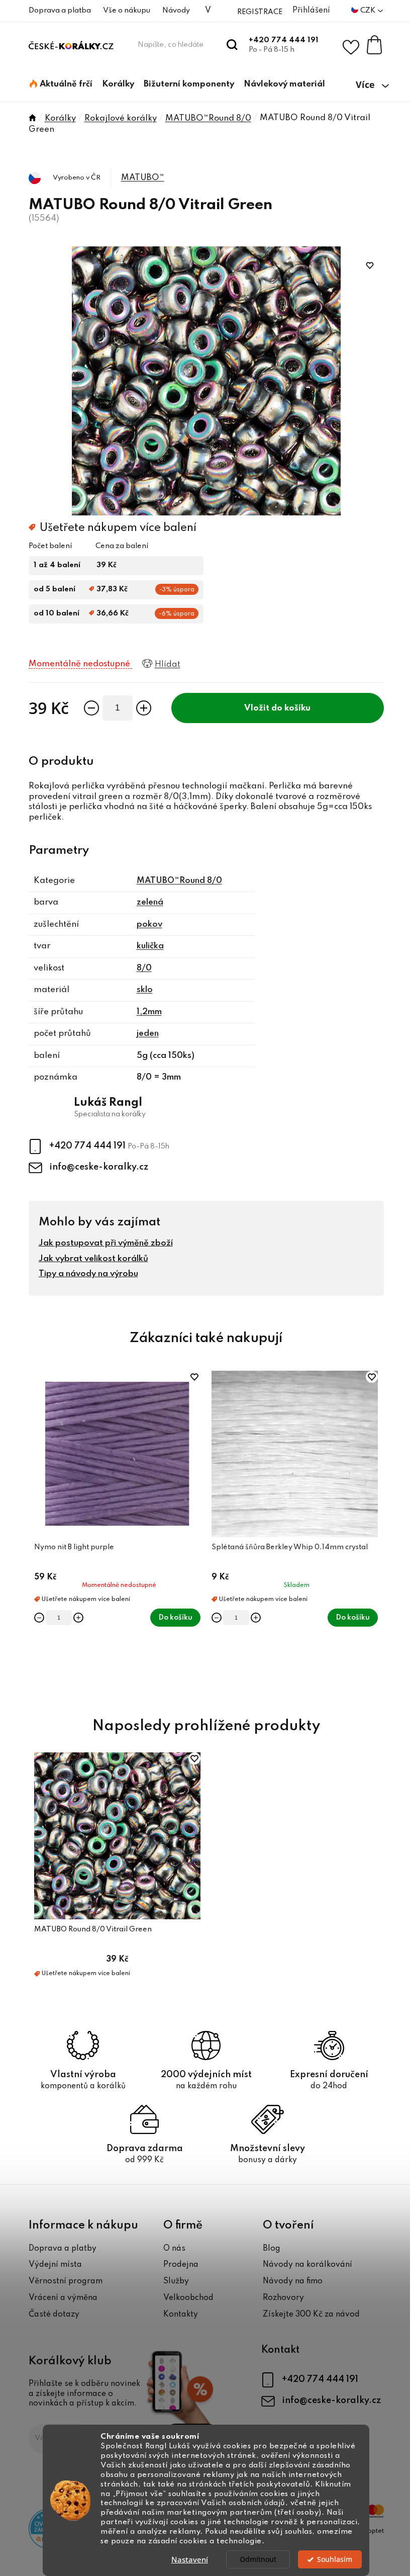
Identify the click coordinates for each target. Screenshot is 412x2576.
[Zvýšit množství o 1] (144, 708)
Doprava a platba (60, 11)
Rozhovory (283, 2298)
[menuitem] (61, 84)
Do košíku (291, 708)
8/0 (144, 968)
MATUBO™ (143, 178)
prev (37, 1533)
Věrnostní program (66, 2281)
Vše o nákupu (127, 11)
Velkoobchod (188, 2298)
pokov (149, 924)
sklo (145, 990)
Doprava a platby (63, 2249)
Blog (272, 2249)
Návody (176, 11)
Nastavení (190, 2559)
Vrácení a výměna (63, 2298)
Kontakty (181, 2315)
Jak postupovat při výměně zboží (106, 1243)
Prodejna (181, 2265)
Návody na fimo (293, 2281)
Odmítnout (258, 2559)
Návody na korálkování (307, 2265)
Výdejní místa (55, 2265)
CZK (369, 11)
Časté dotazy (54, 2315)
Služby (176, 2281)
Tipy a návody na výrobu (88, 1274)
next (376, 1533)
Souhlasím (335, 2559)
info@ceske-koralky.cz (99, 1167)
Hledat (232, 45)
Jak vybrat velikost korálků (93, 1259)
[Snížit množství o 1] (91, 708)
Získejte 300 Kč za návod (311, 2315)
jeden (148, 1034)
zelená (150, 902)
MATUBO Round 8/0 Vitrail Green (93, 1929)
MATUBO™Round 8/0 (179, 881)
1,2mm (149, 1012)
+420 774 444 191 (284, 40)
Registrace (260, 12)
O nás (174, 2249)
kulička (150, 946)
